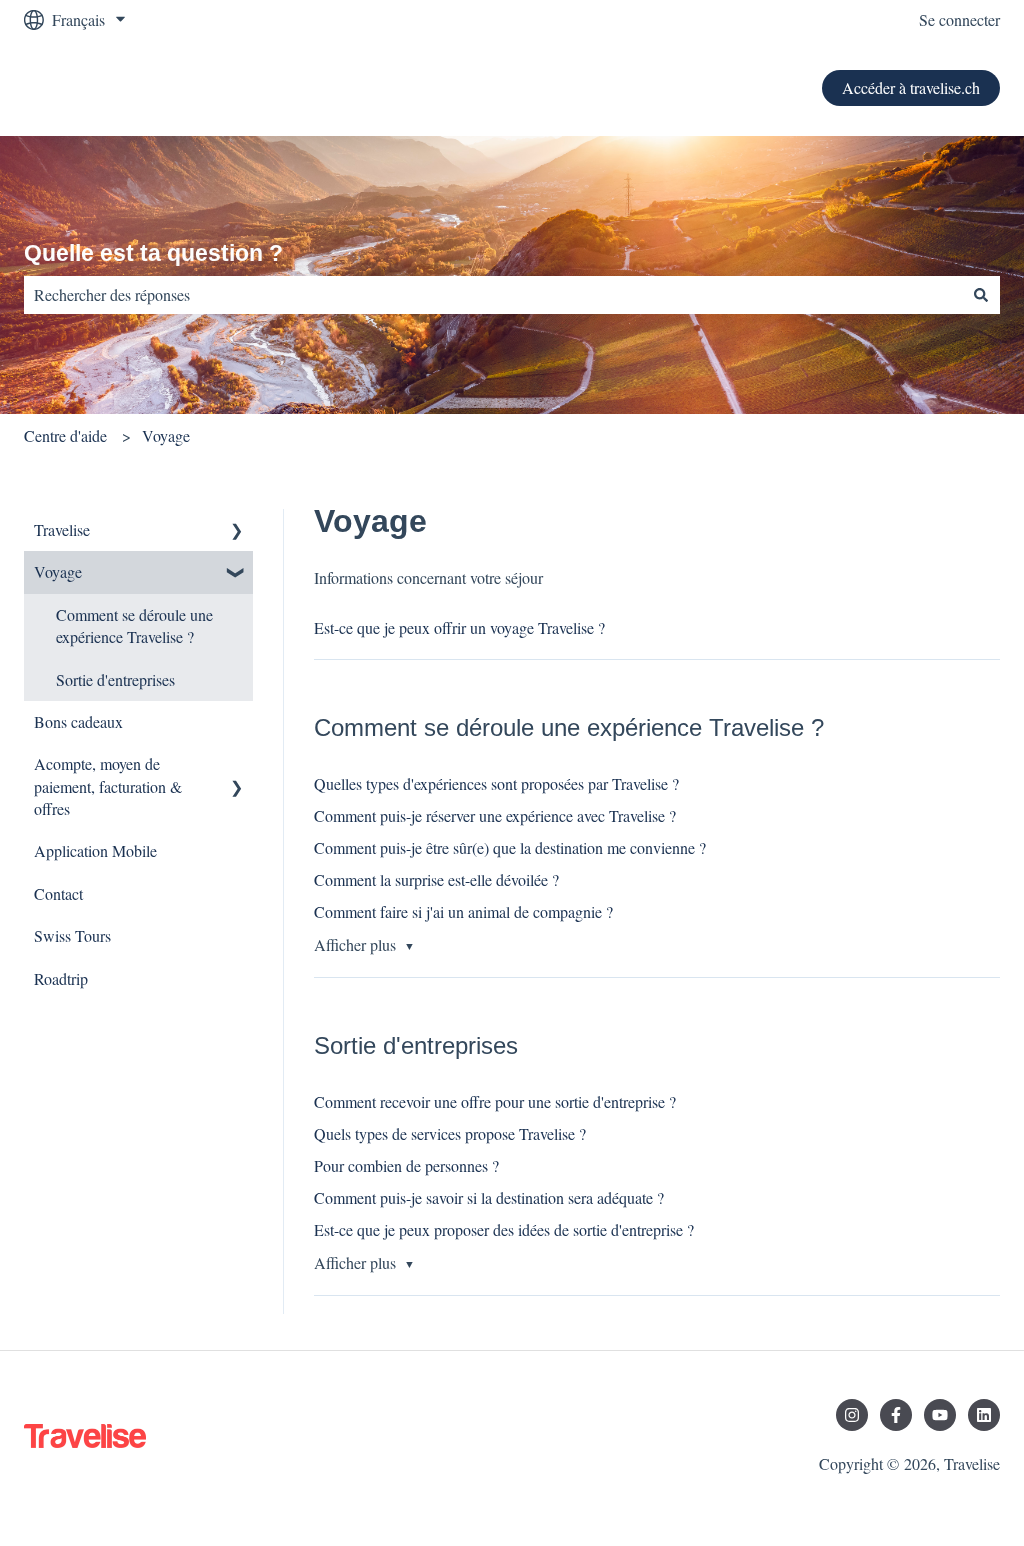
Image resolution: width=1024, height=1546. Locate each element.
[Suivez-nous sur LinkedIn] (984, 1415)
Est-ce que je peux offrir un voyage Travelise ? (459, 627)
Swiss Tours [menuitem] (72, 935)
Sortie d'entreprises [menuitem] (115, 679)
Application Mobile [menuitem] (95, 850)
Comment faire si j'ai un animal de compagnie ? (463, 911)
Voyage (166, 435)
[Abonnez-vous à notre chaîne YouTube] (940, 1415)
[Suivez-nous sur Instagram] (852, 1415)
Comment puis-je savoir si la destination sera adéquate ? (489, 1197)
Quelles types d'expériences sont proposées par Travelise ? (496, 783)
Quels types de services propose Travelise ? (450, 1133)
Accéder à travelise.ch (911, 87)
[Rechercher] (981, 295)
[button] (237, 531)
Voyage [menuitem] (58, 571)
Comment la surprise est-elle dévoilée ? (436, 879)
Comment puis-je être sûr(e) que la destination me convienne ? (510, 847)
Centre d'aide (65, 435)
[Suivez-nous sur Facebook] (896, 1415)
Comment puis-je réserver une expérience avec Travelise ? (495, 815)
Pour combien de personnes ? (406, 1165)
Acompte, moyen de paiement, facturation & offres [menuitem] (108, 786)
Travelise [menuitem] (62, 529)
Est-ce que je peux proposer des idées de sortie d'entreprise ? (504, 1229)
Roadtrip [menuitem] (61, 978)
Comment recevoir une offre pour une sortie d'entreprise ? (495, 1101)
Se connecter (959, 19)
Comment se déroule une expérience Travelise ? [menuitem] (134, 625)
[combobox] (493, 295)
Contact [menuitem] (58, 893)
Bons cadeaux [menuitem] (78, 721)
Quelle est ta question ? (153, 253)
